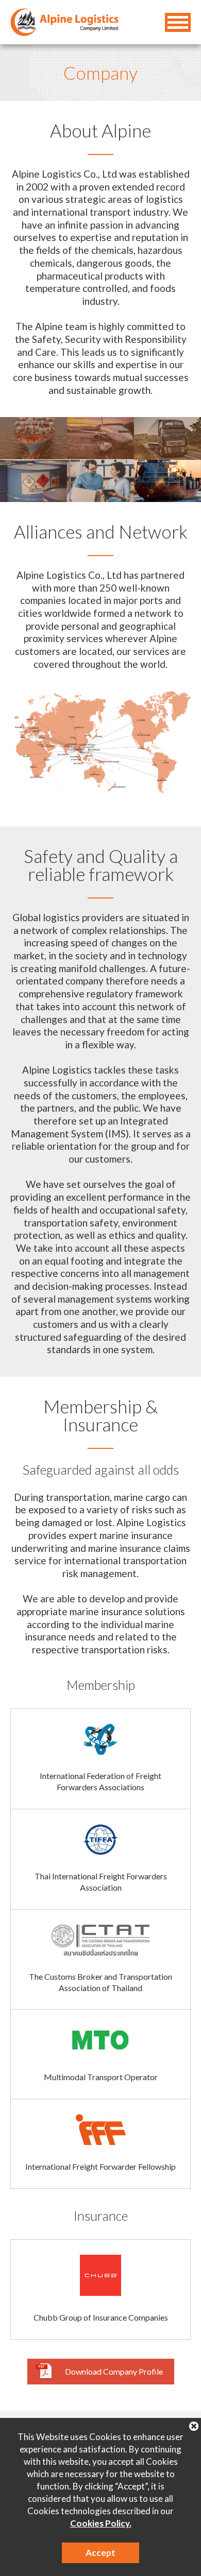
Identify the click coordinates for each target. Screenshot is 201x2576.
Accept (100, 2553)
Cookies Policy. (101, 2523)
